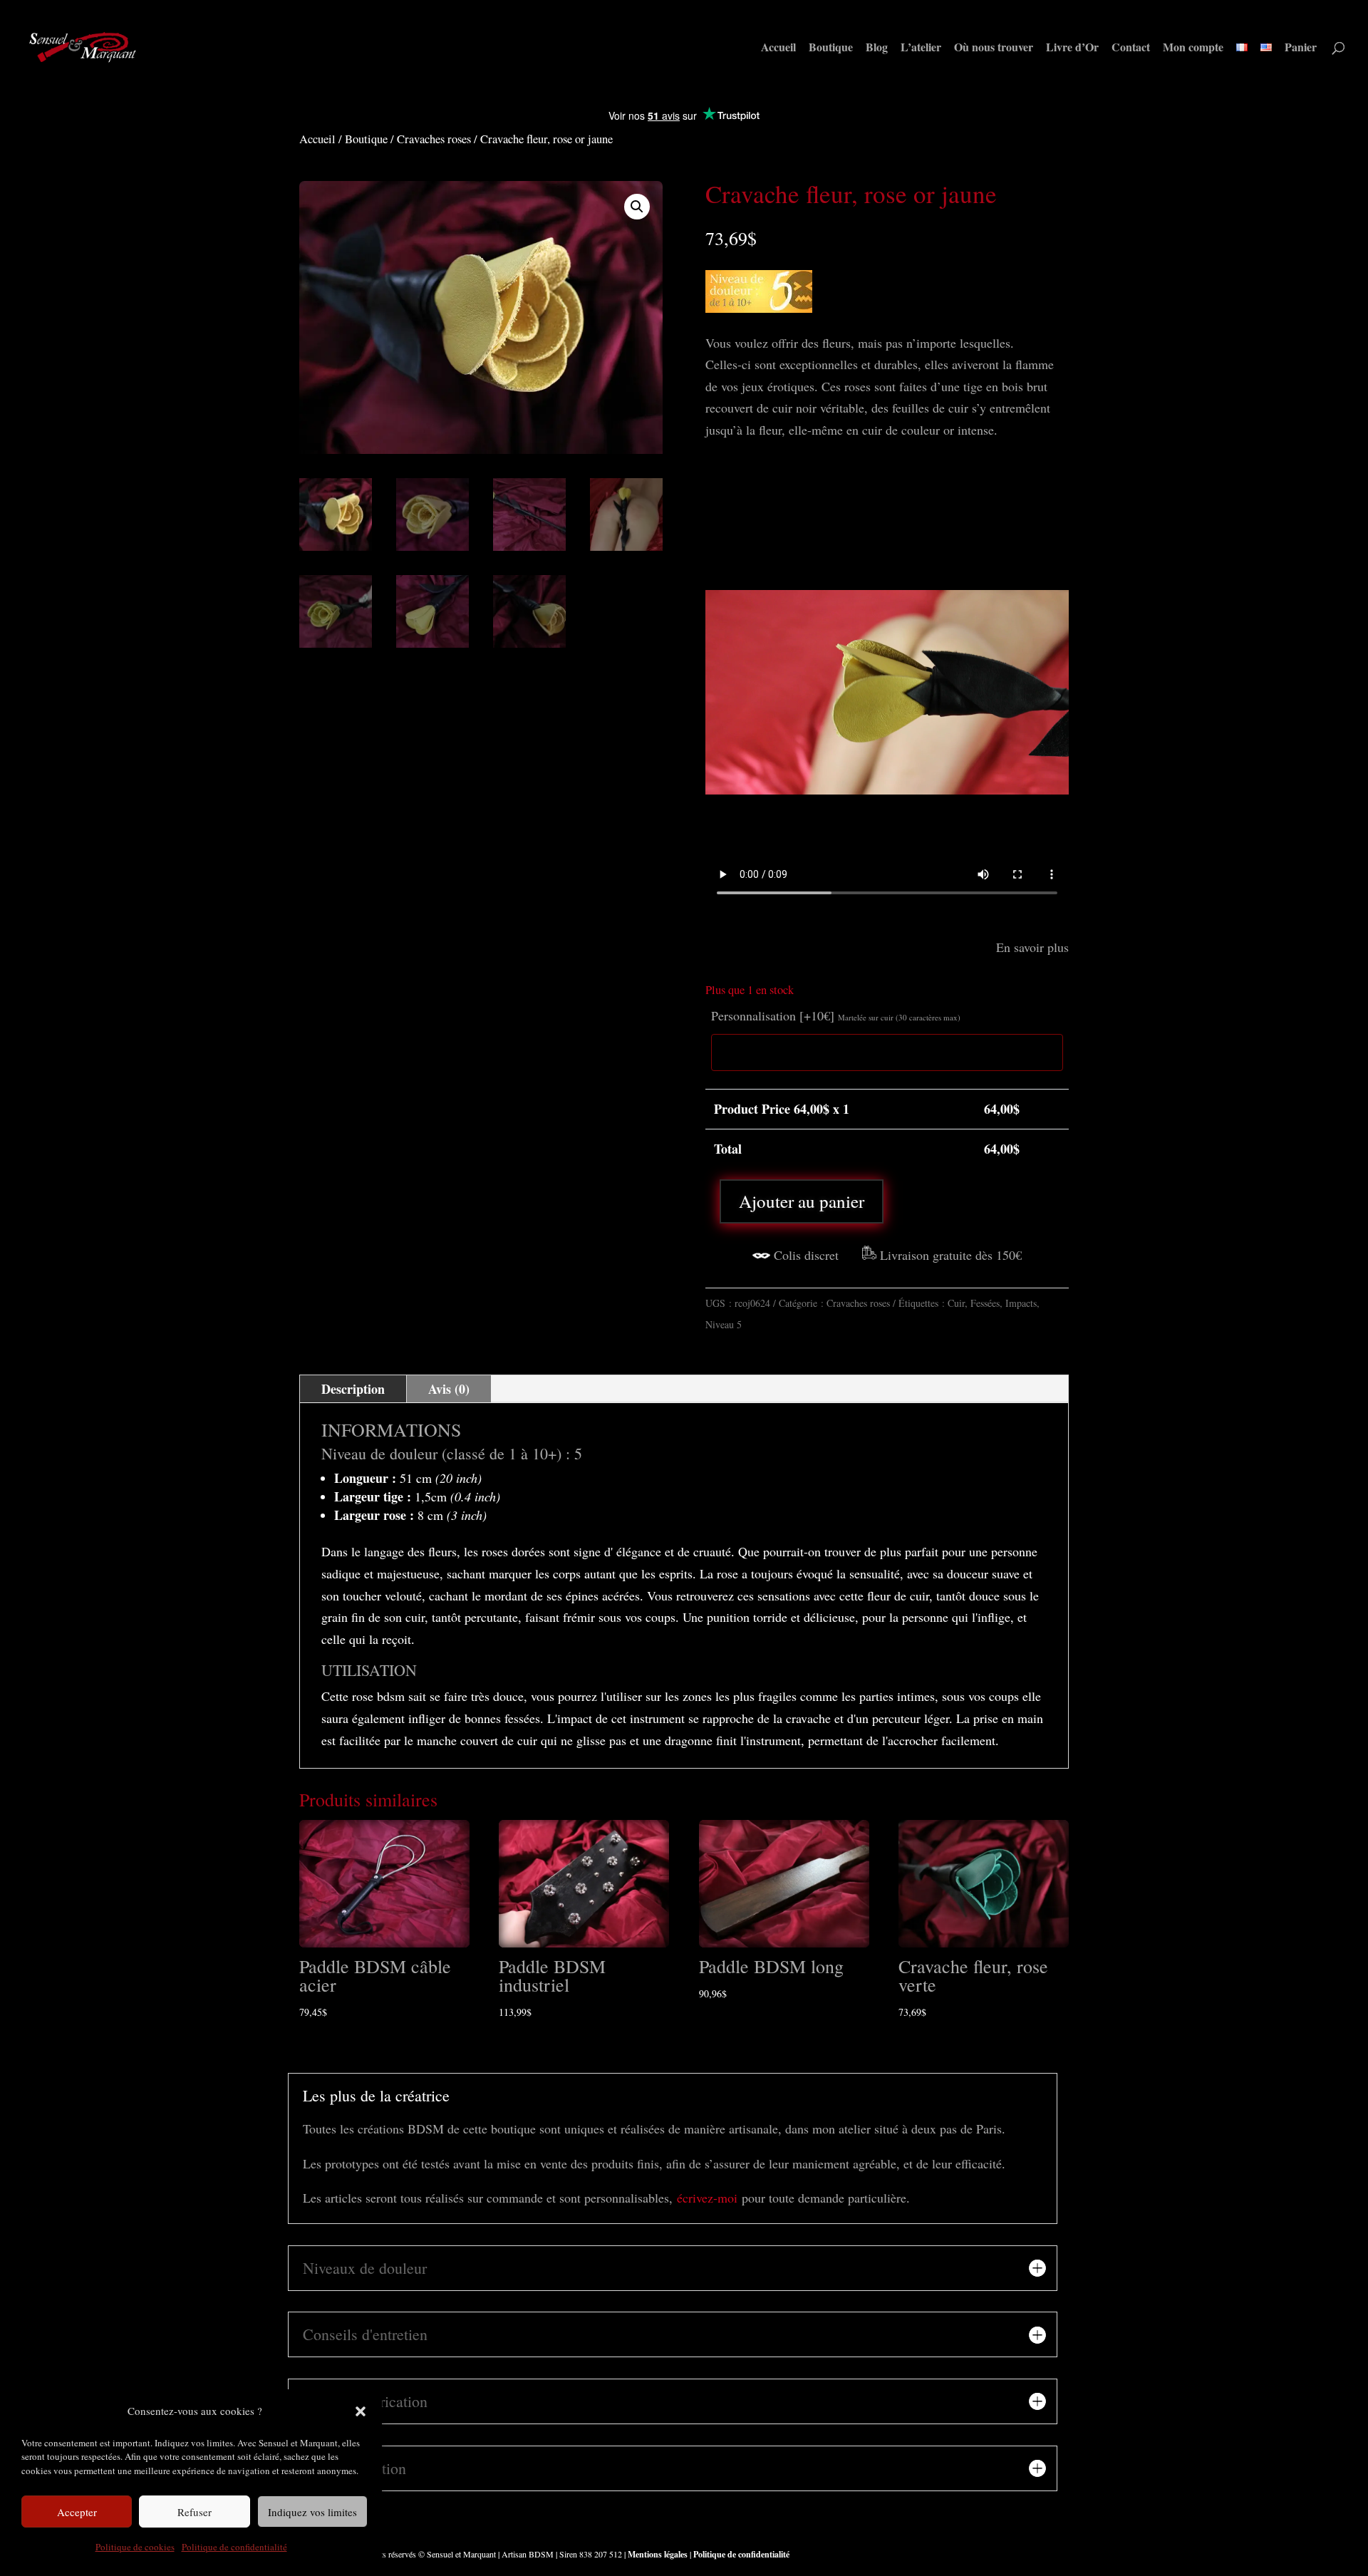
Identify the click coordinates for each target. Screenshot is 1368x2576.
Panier (1301, 48)
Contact (1131, 48)
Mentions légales (657, 2554)
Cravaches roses (434, 139)
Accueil (778, 48)
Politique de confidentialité (234, 2547)
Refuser (195, 2512)
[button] (361, 2411)
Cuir (956, 1303)
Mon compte (1193, 48)
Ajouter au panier (802, 1201)
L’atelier (921, 48)
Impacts (1021, 1303)
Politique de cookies (135, 2547)
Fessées (985, 1303)
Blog (877, 48)
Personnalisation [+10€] (836, 1015)
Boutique (831, 48)
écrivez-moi (707, 2198)
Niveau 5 (724, 1324)
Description (353, 1389)
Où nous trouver (994, 48)
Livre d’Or (1072, 48)
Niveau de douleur (379, 1453)
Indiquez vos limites (312, 2512)
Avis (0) (449, 1389)
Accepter (77, 2512)
